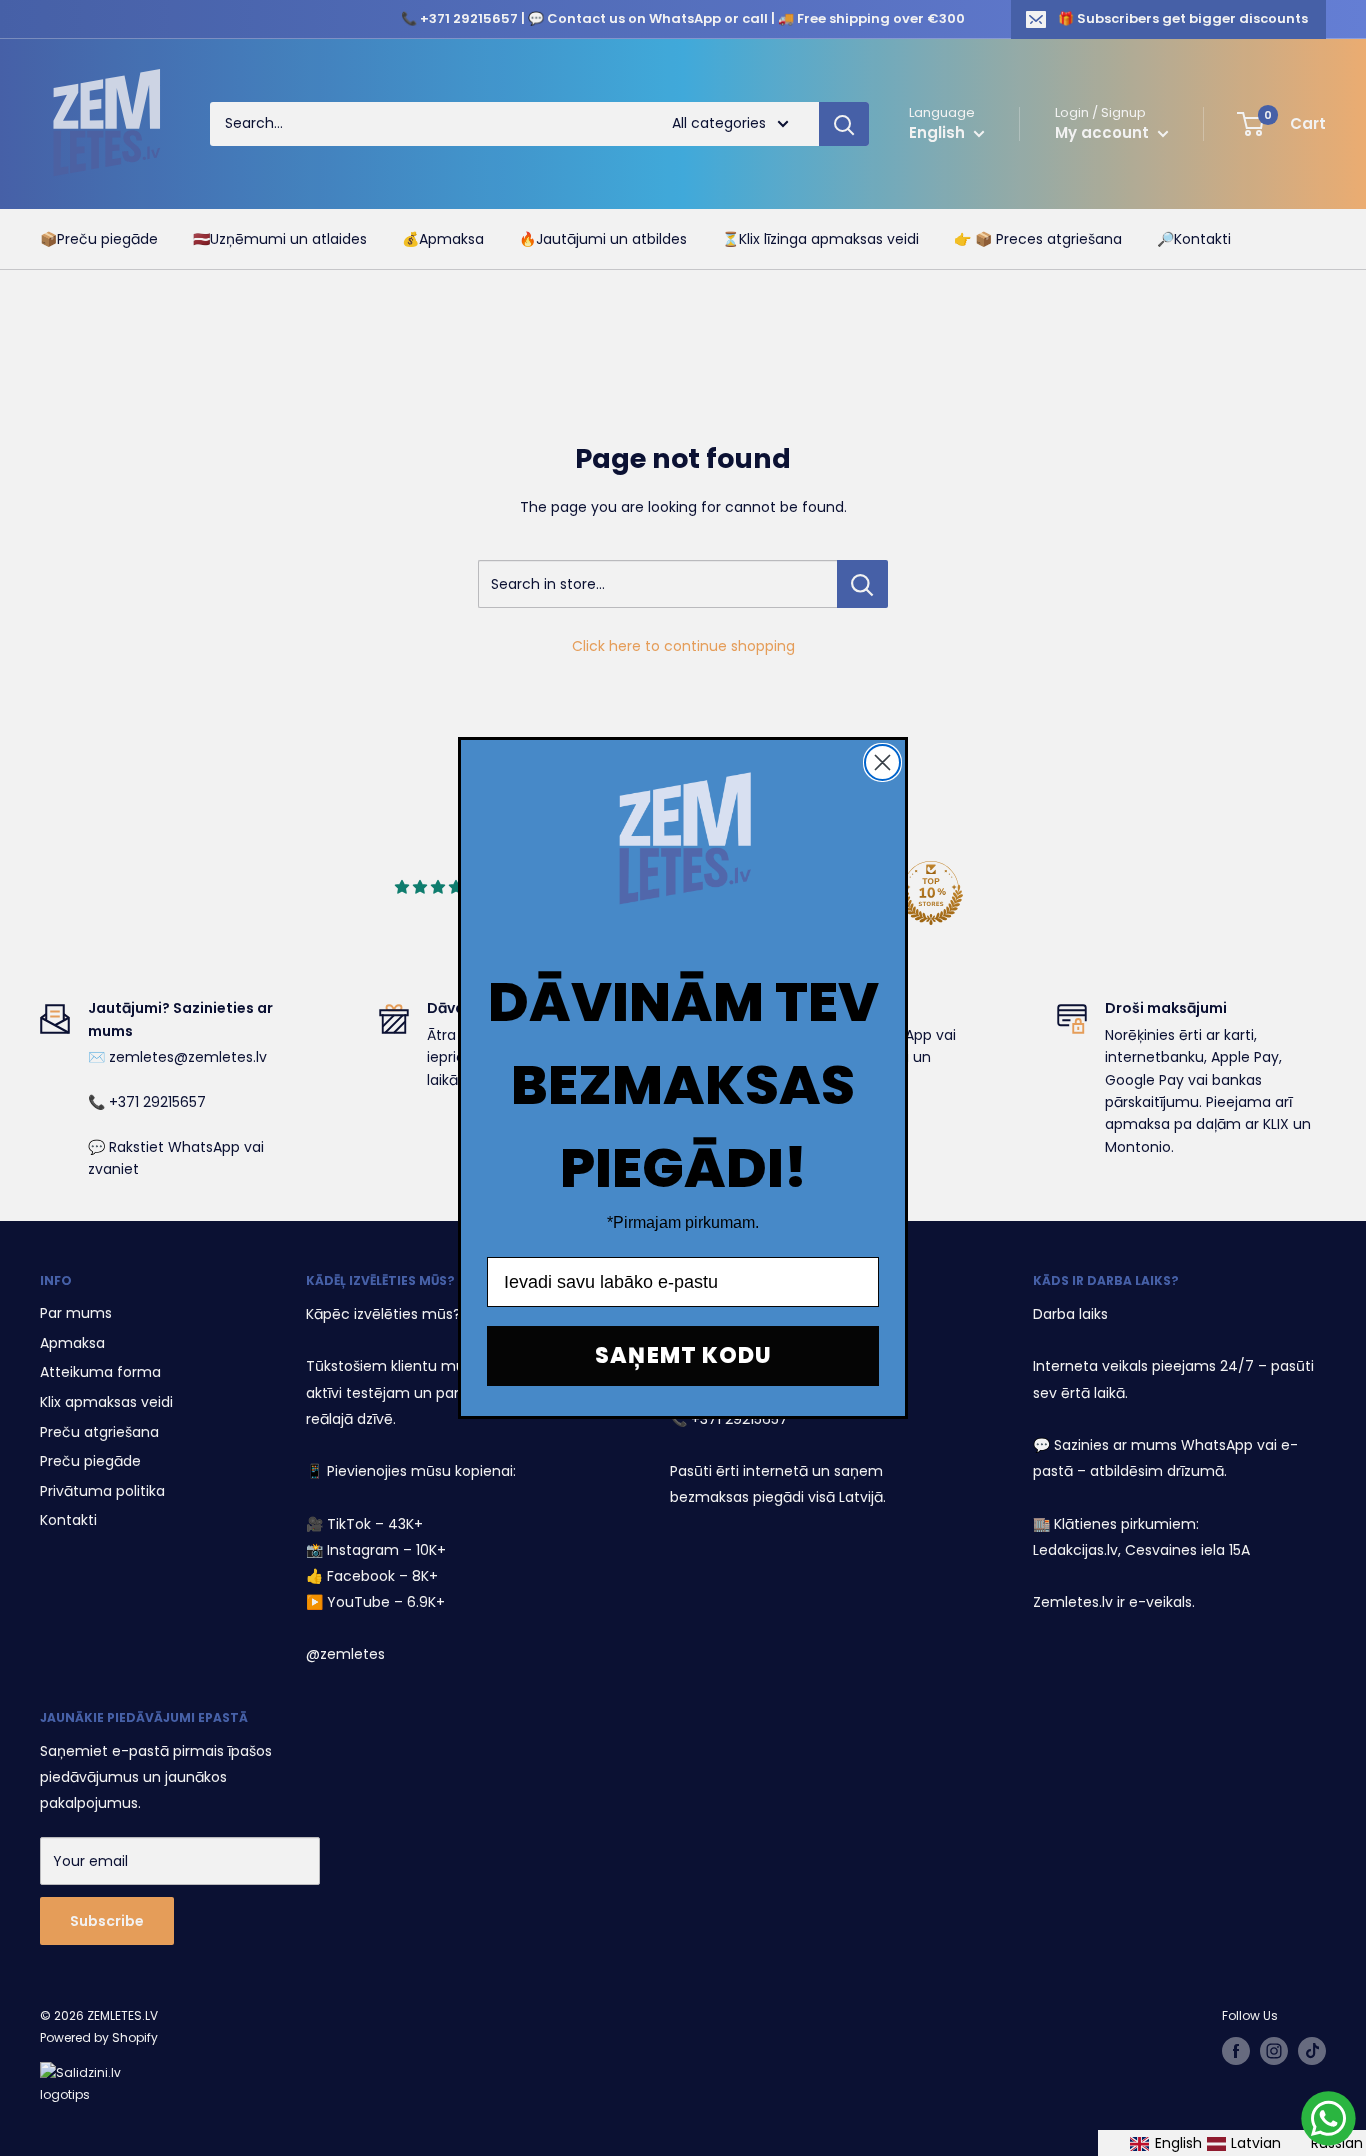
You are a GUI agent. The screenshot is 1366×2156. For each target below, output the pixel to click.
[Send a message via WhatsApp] (1328, 2118)
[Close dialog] (882, 762)
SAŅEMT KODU (683, 1355)
